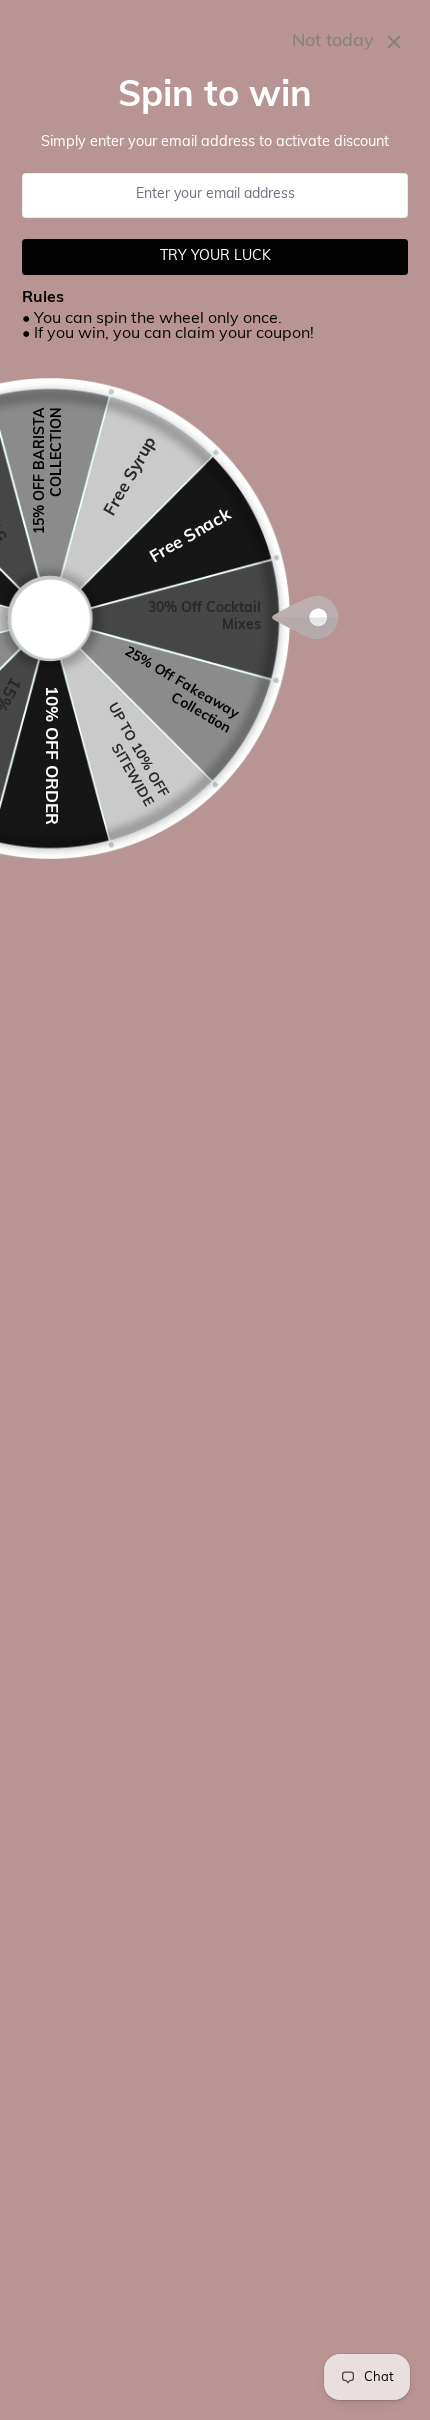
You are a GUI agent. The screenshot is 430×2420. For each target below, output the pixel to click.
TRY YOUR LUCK (215, 256)
